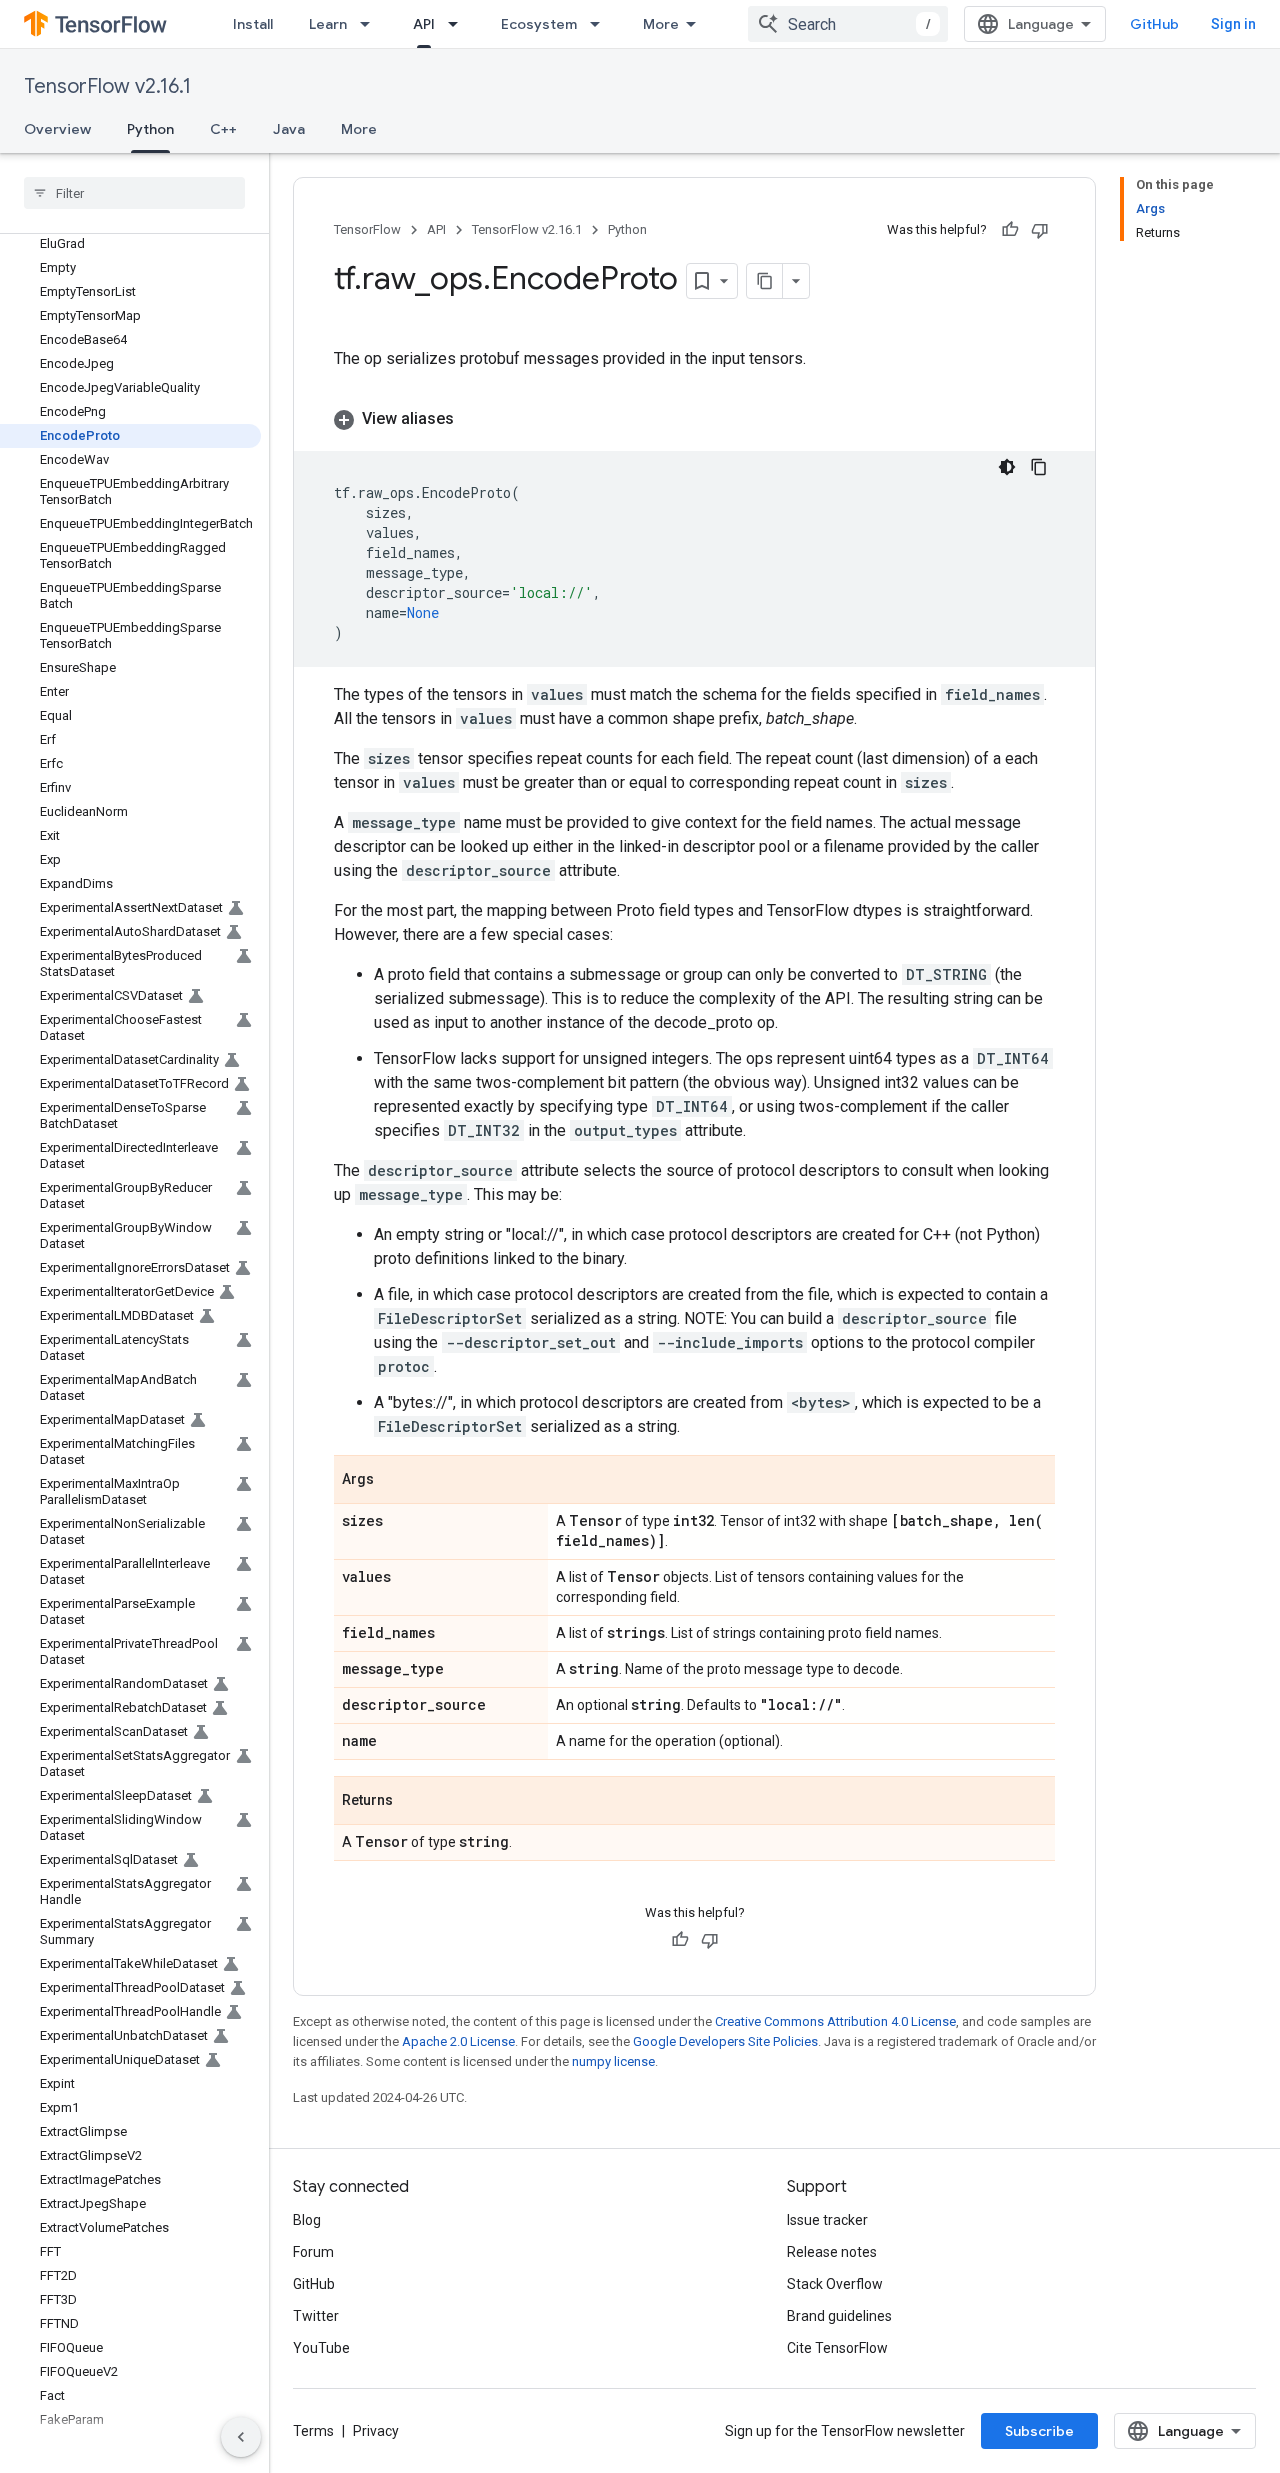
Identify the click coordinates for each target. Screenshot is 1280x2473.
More (661, 24)
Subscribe (1039, 2431)
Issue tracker (827, 2220)
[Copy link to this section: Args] (394, 1481)
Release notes (832, 2252)
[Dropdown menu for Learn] (371, 24)
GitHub (1154, 24)
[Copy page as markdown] (765, 281)
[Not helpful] (1040, 230)
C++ (223, 129)
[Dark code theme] (1007, 467)
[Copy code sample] (1039, 467)
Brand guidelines (839, 2316)
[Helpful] (1010, 230)
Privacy (376, 2431)
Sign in (1233, 24)
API (424, 24)
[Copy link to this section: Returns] (413, 1802)
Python (150, 129)
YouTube (321, 2348)
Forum (313, 2252)
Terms (313, 2431)
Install (253, 24)
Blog (307, 2220)
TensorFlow (367, 229)
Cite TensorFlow (837, 2348)
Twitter (316, 2316)
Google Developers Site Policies (725, 2041)
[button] (694, 419)
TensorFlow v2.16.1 (107, 86)
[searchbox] (134, 193)
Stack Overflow (835, 2284)
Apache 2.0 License (458, 2041)
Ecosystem (539, 24)
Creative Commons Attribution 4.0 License (835, 2021)
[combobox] (848, 24)
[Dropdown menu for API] (459, 24)
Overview (57, 129)
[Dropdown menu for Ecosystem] (601, 24)
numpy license (613, 2061)
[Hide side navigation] (241, 2437)
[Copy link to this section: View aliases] (474, 419)
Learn (328, 24)
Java (289, 129)
